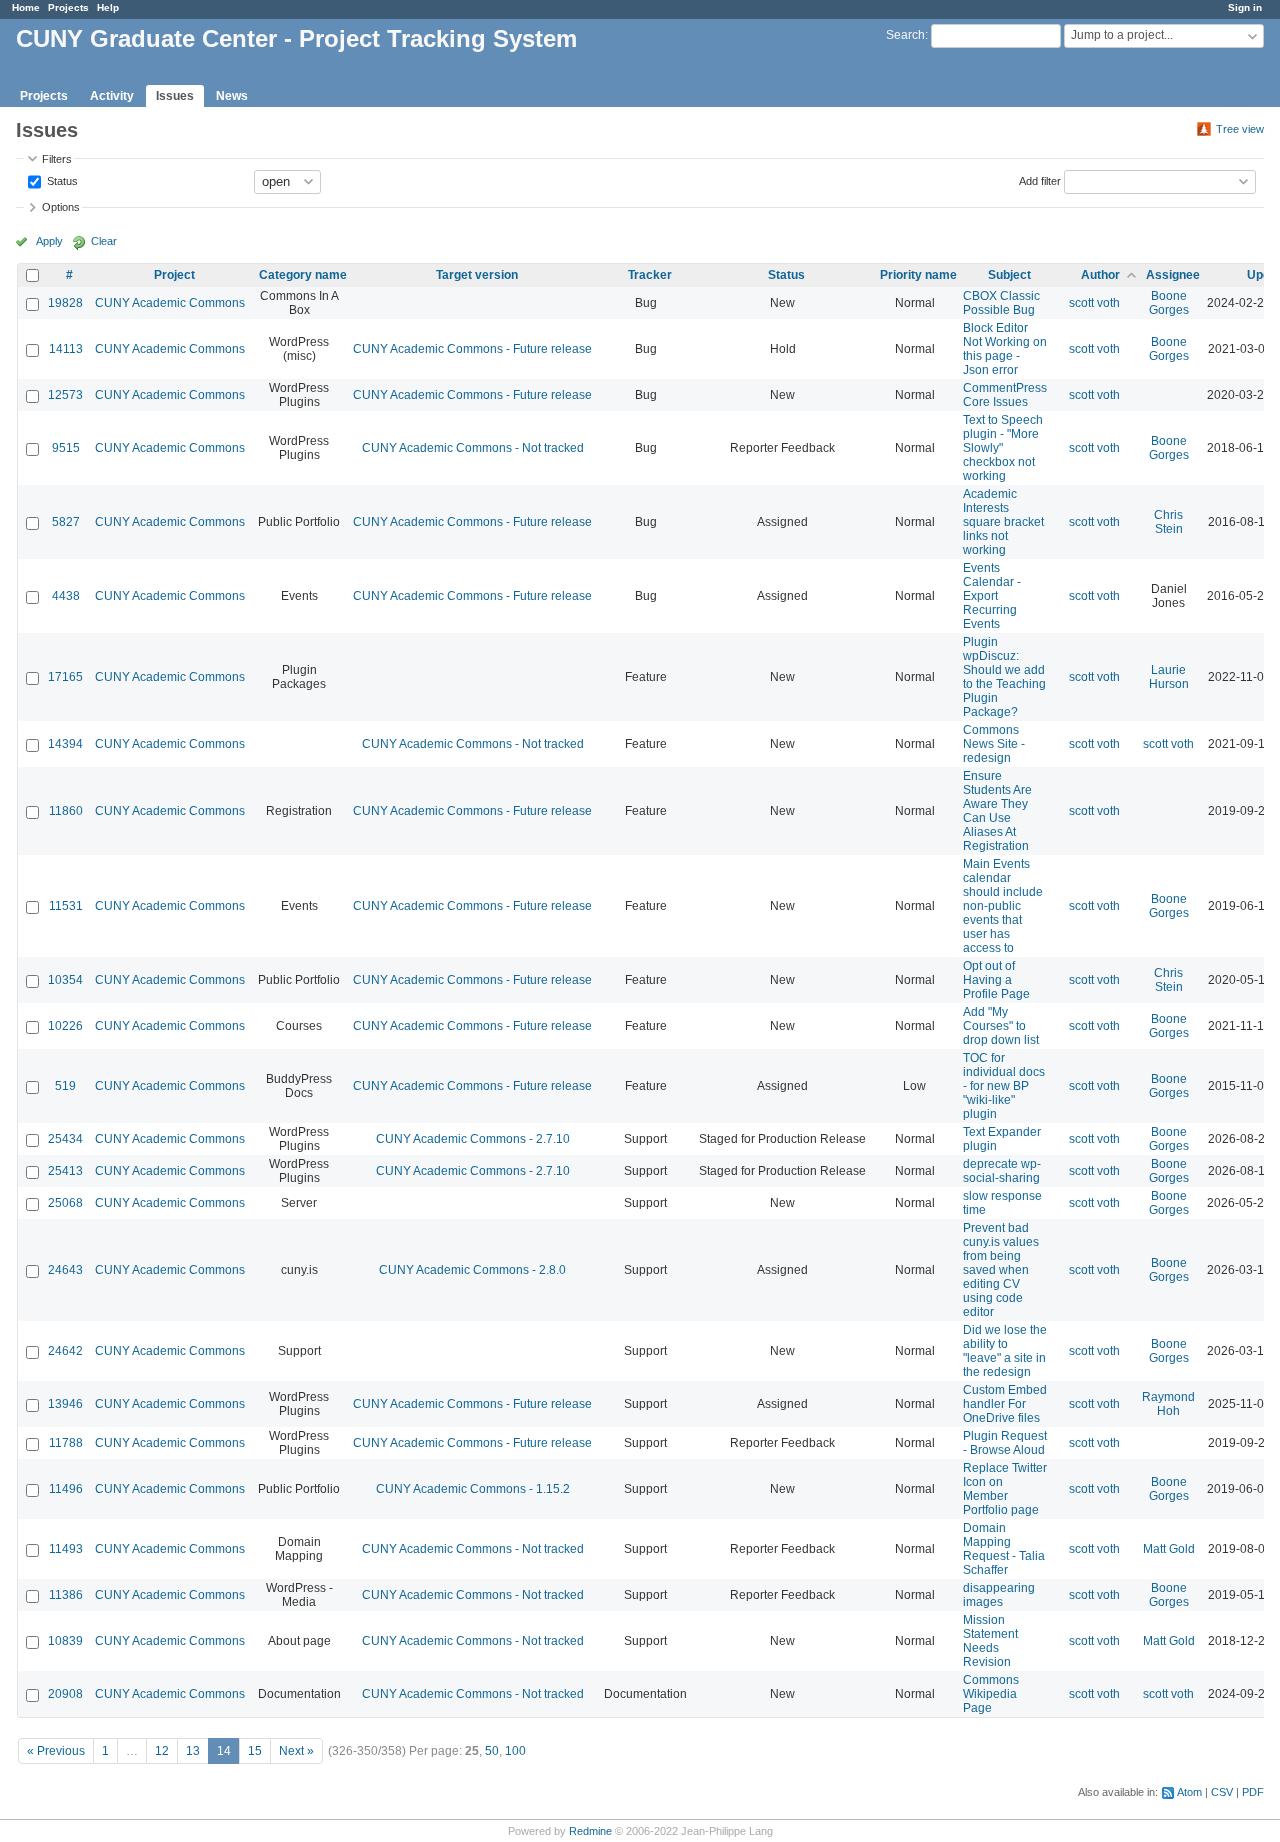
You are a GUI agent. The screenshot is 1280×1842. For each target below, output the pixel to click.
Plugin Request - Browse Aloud (1005, 1443)
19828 (65, 303)
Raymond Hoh (1168, 1404)
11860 (66, 811)
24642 (65, 1351)
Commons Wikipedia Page (991, 1694)
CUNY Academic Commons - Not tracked (473, 448)
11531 (66, 906)
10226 (65, 1026)
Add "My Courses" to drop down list (1001, 1026)
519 (65, 1086)
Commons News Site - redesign (994, 744)
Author (1100, 275)
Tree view (1240, 129)
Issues (175, 96)
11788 (66, 1443)
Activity (112, 96)
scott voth (1094, 303)
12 (162, 1751)
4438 (66, 596)
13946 (65, 1404)
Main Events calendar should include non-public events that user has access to (1003, 906)
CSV (1222, 1792)
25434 (65, 1139)
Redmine (590, 1831)
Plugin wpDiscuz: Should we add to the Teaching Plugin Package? (1004, 677)
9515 (66, 448)
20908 (65, 1694)
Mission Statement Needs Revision (990, 1641)
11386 (66, 1595)
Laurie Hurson (1169, 677)
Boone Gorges (1169, 303)
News (232, 96)
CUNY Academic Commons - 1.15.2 (473, 1489)
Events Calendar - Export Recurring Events (992, 596)
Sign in (1245, 7)
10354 (65, 980)
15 (255, 1751)
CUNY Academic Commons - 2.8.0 (472, 1270)
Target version (477, 275)
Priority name (918, 275)
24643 (65, 1270)
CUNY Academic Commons (170, 303)
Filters (57, 159)
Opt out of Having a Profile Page (996, 980)
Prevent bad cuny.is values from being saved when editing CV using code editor (1001, 1270)
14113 (66, 349)
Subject (1009, 275)
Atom (1189, 1792)
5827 (66, 522)
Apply (49, 241)
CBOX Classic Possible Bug (1001, 303)
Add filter (1040, 180)
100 (515, 1751)
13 (193, 1751)
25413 (65, 1171)
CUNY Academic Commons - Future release (472, 349)
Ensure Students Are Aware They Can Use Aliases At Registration (997, 811)
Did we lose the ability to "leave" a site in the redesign (1005, 1351)
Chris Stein (1168, 522)
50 (492, 1751)
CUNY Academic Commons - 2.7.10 (473, 1139)
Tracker (650, 275)
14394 (65, 744)
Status (61, 180)
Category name (303, 275)
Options (61, 207)
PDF (1253, 1792)
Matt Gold (1169, 1549)
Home (26, 7)
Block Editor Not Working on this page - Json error (1005, 349)
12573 (65, 395)
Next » (296, 1751)
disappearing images (999, 1595)
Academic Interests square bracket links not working (1003, 522)
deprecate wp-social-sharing (1002, 1171)
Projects (68, 7)
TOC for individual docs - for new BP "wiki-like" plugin (1004, 1086)
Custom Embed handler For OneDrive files (1005, 1404)
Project (174, 275)
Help (108, 7)
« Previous (56, 1751)
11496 (66, 1489)
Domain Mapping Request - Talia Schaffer (1004, 1549)
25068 (65, 1203)
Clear (104, 241)
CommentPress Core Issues (1005, 395)
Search (905, 35)
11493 (66, 1549)
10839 (65, 1641)
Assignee (1173, 275)
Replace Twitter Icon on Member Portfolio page (1005, 1489)
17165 (65, 677)
